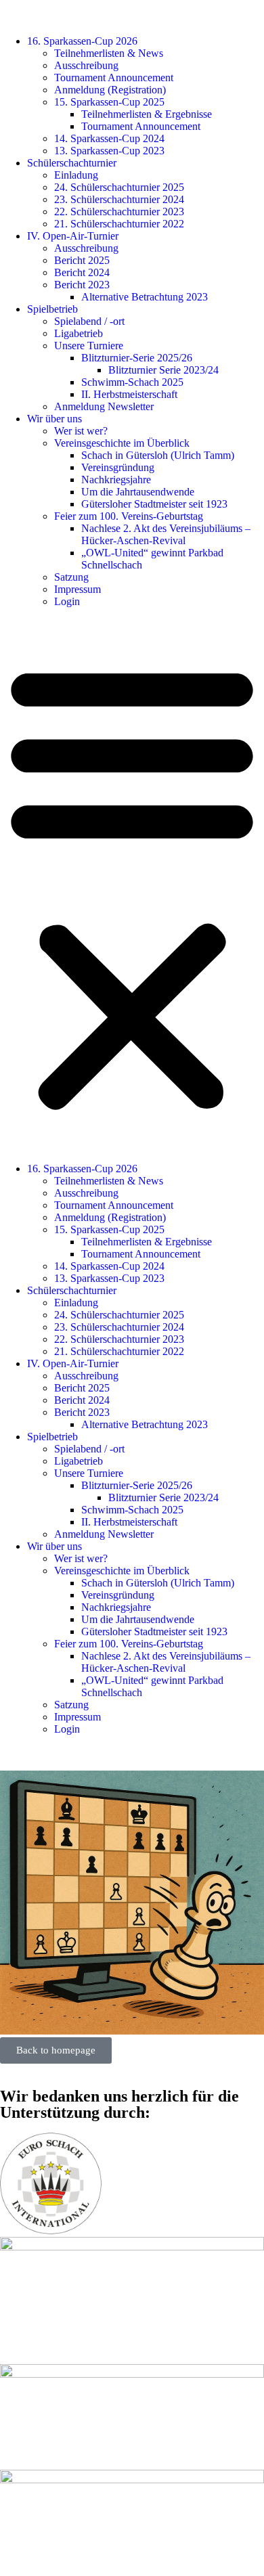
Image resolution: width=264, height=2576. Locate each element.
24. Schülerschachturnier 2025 (119, 187)
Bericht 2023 (82, 285)
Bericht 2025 (82, 260)
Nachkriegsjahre (116, 480)
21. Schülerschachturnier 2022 (119, 224)
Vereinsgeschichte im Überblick (122, 443)
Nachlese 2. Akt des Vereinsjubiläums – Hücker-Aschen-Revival (166, 534)
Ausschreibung (86, 65)
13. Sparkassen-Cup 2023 (109, 151)
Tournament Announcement (114, 77)
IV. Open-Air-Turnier (73, 236)
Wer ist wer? (81, 431)
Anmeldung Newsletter (104, 406)
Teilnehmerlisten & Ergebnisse (147, 114)
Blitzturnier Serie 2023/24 (163, 370)
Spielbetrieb (52, 309)
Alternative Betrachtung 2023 (145, 297)
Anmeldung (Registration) (110, 90)
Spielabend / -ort (89, 321)
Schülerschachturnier (72, 163)
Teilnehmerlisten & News (109, 53)
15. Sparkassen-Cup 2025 (109, 102)
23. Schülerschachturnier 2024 (119, 199)
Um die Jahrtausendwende (138, 492)
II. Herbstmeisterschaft (129, 394)
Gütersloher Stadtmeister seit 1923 (154, 504)
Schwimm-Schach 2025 (132, 382)
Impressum (78, 589)
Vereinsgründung (118, 467)
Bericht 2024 (82, 272)
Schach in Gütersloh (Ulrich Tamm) (158, 455)
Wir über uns (54, 419)
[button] (132, 885)
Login (67, 601)
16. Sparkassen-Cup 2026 (82, 41)
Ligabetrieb (79, 333)
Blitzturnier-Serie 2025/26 (137, 358)
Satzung (71, 577)
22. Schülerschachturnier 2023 (119, 212)
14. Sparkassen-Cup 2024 (109, 138)
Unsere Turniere (89, 346)
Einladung (76, 175)
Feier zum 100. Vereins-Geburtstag (129, 516)
